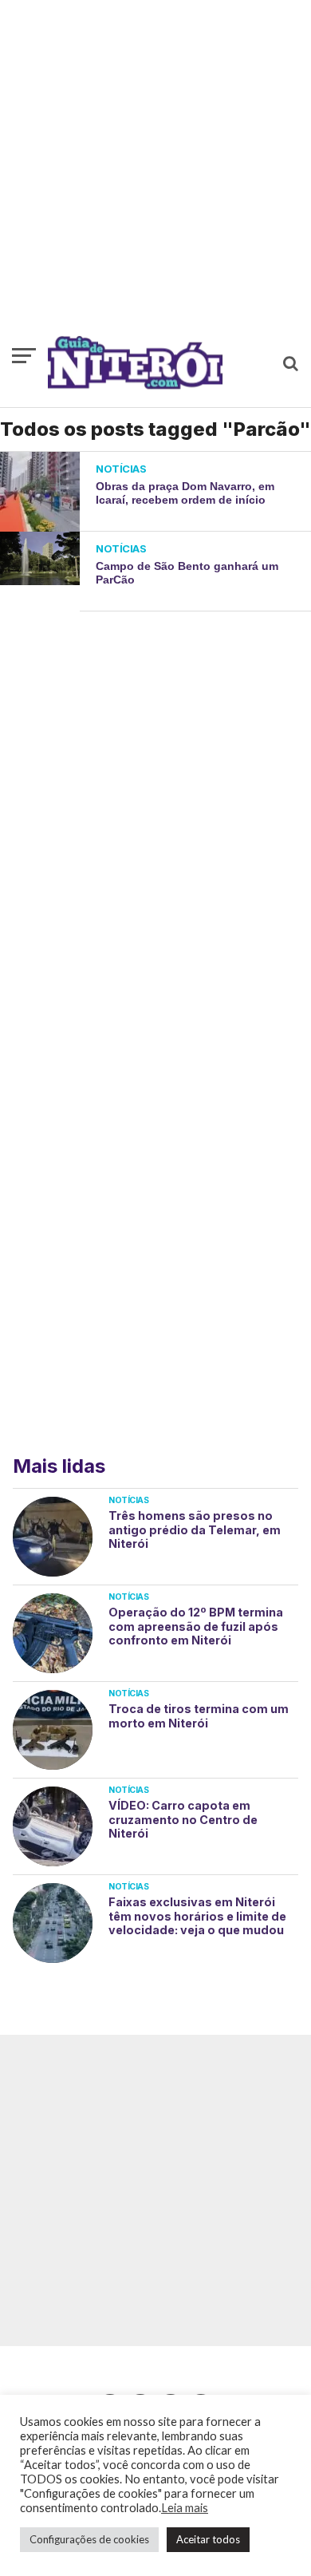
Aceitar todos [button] (208, 2539)
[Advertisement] (155, 176)
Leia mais (185, 2508)
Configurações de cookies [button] (89, 2539)
